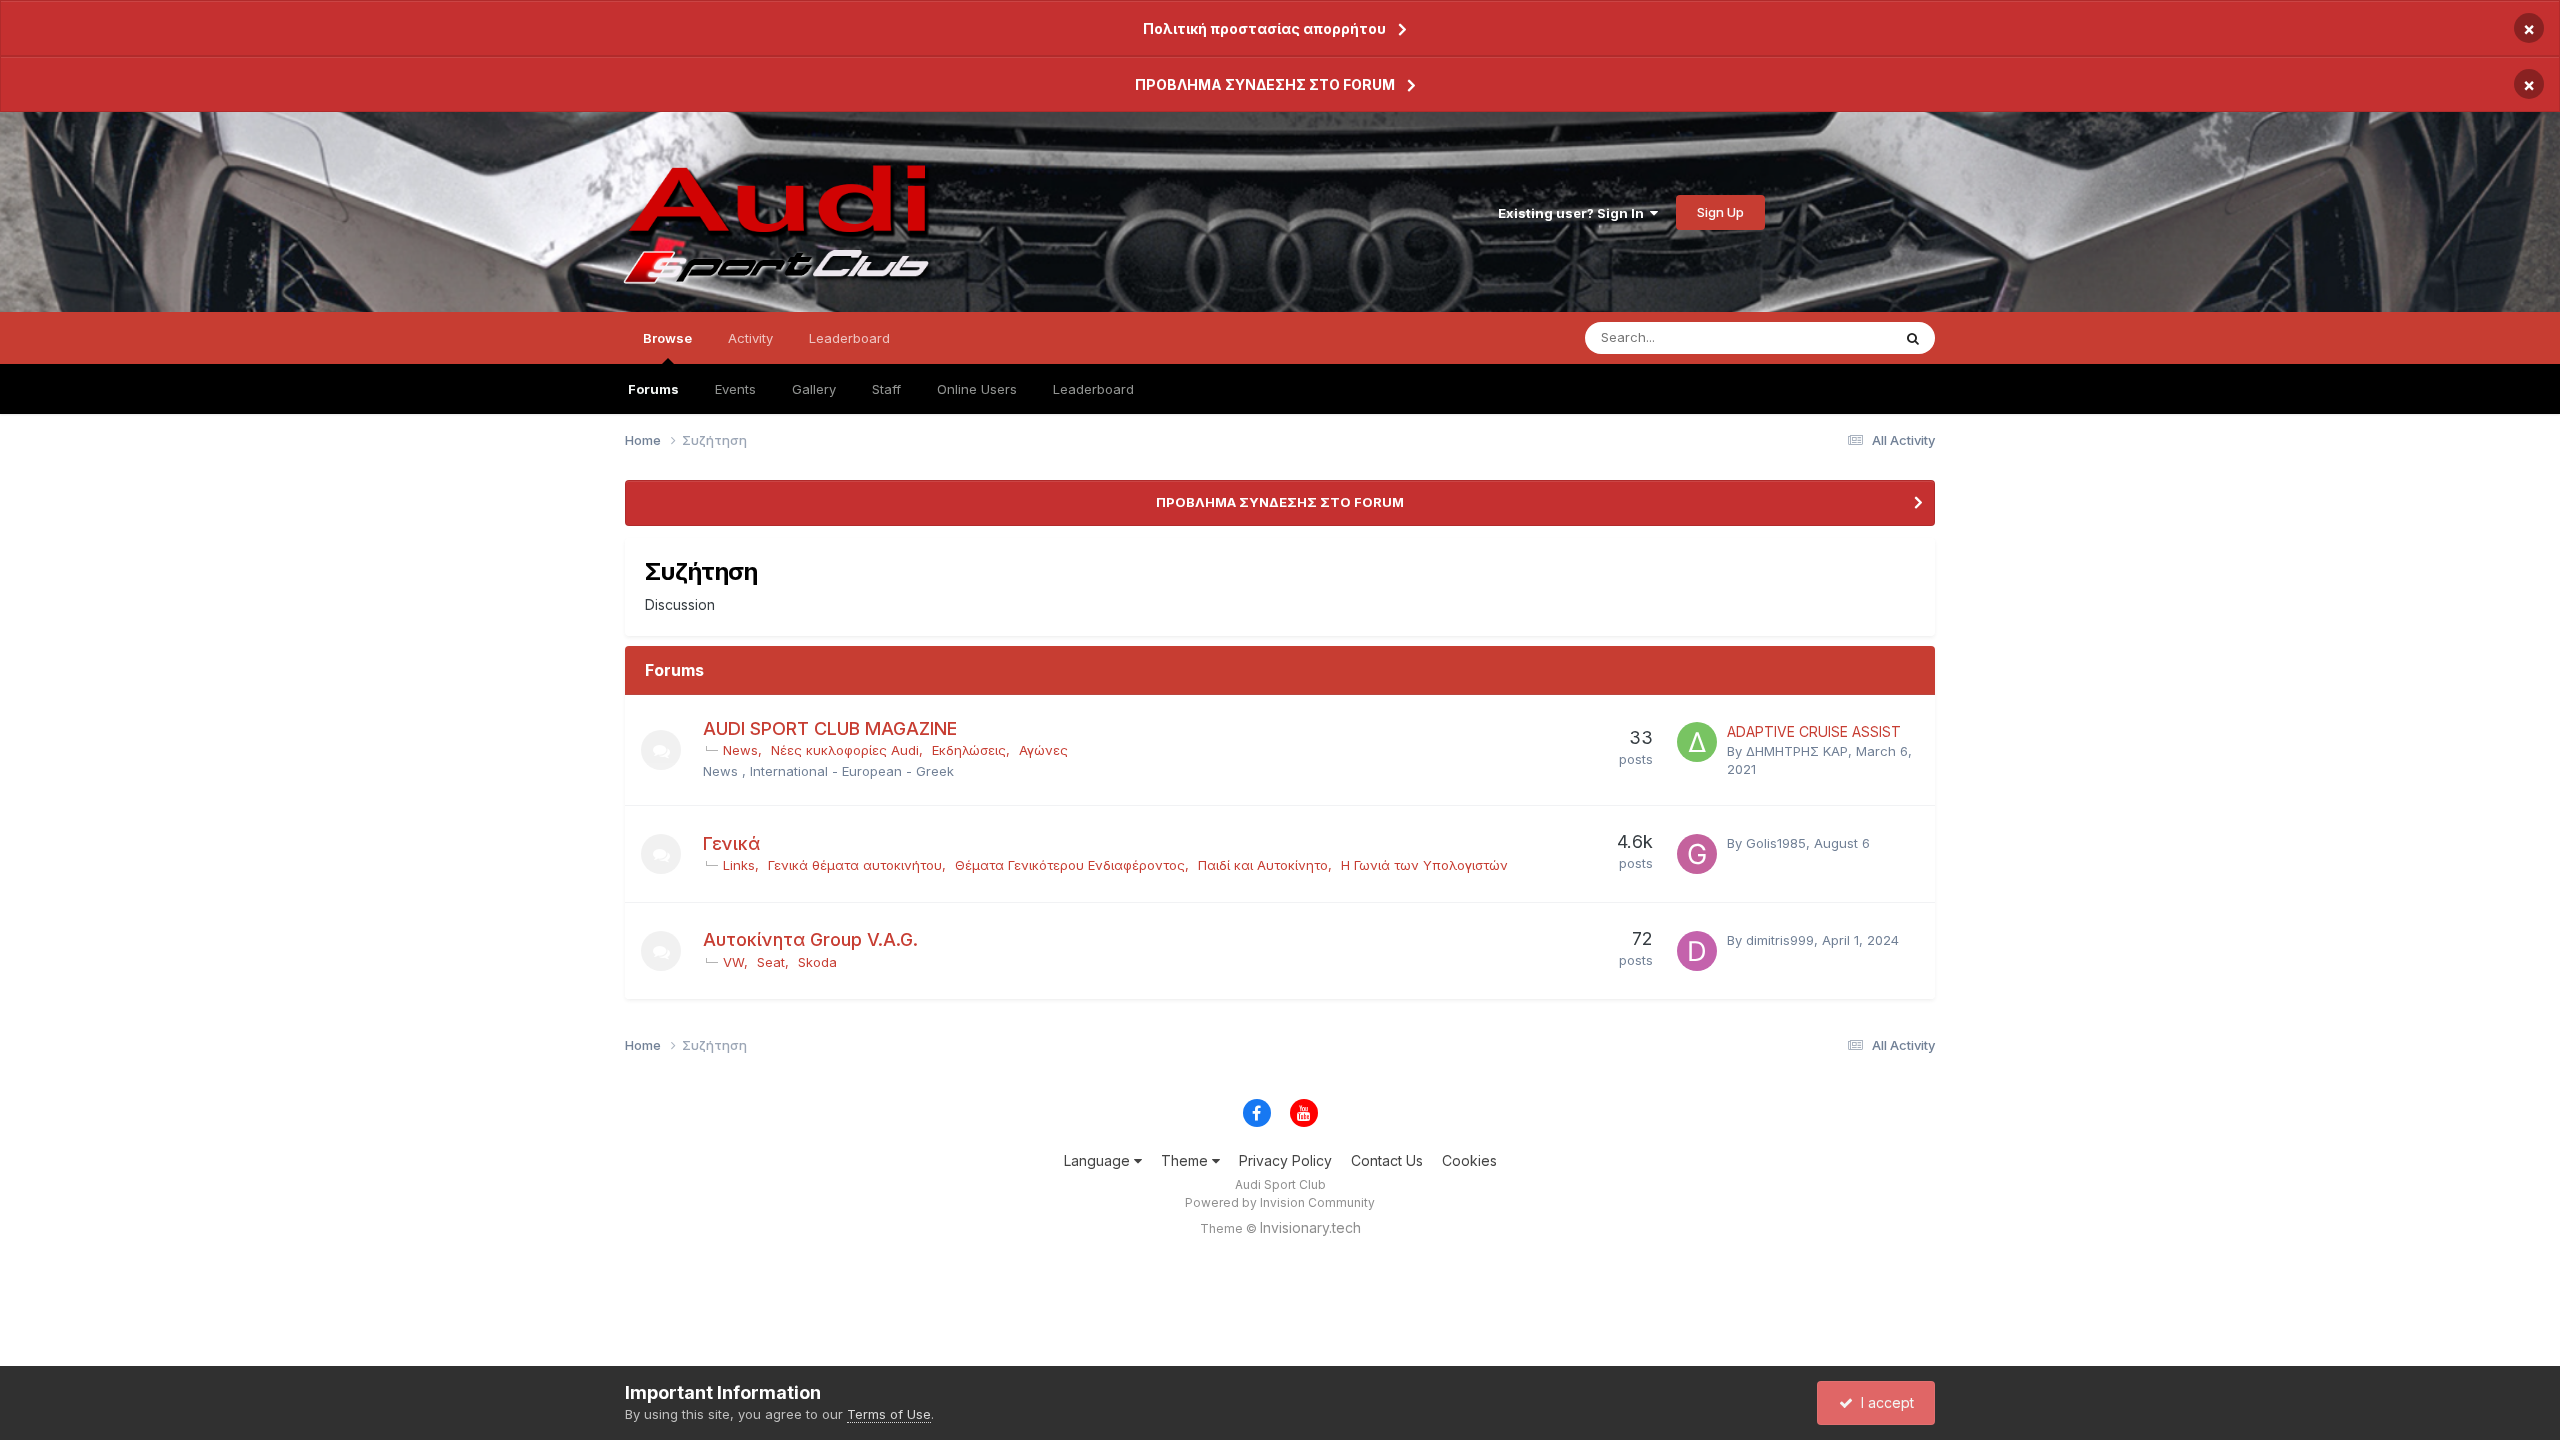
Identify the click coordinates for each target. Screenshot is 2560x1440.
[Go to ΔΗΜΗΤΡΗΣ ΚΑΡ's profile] (1697, 742)
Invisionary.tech (1310, 1227)
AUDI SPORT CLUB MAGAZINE (830, 728)
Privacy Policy (1285, 1160)
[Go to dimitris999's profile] (1697, 951)
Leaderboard (1093, 389)
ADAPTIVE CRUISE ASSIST (1814, 731)
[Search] (1913, 338)
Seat (771, 962)
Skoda (817, 962)
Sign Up (1720, 212)
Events (735, 389)
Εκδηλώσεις (969, 750)
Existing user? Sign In (1574, 213)
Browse (667, 338)
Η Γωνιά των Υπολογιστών (1424, 865)
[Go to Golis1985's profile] (1697, 854)
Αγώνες (1043, 750)
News (740, 750)
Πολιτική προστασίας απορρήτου (1264, 28)
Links (739, 865)
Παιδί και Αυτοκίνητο (1263, 865)
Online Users (977, 389)
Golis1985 (1776, 843)
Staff (886, 389)
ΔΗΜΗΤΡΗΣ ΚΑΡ (1797, 751)
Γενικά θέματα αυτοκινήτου (855, 865)
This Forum (1831, 337)
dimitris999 (1780, 940)
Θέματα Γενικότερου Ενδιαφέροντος (1070, 865)
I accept (1883, 1402)
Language (1099, 1160)
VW (733, 962)
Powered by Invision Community (1280, 1202)
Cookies (1469, 1160)
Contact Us (1387, 1160)
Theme (1186, 1160)
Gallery (814, 389)
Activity (750, 338)
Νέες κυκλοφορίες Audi (845, 750)
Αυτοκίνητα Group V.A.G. (810, 939)
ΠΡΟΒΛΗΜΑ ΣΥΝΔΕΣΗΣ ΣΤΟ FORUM (1265, 84)
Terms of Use (889, 1414)
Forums (653, 389)
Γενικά (731, 843)
